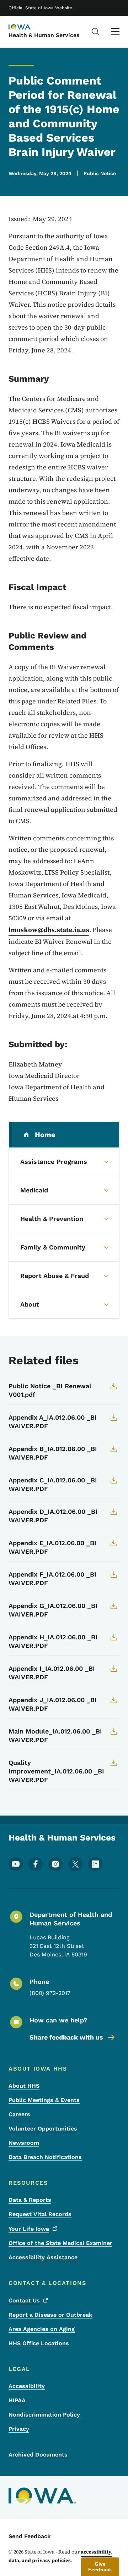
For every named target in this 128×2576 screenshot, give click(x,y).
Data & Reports (30, 2200)
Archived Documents (38, 2455)
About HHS (24, 2086)
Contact (24, 2300)
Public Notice (100, 173)
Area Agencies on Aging (42, 2329)
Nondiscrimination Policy (44, 2415)
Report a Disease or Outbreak (50, 2315)
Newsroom (24, 2143)
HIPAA (17, 2400)
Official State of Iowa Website (40, 8)
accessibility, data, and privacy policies (60, 2556)
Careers (19, 2114)
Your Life (29, 2229)
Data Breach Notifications (45, 2157)
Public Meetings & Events (44, 2100)
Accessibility (27, 2386)
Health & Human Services (44, 35)
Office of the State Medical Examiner (60, 2243)
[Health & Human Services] (26, 27)
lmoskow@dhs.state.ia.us (49, 930)
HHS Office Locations (39, 2343)
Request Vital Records (40, 2214)
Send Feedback (30, 2536)
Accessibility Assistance (43, 2257)
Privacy (19, 2429)
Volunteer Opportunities (43, 2129)
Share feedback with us (66, 2037)
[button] (100, 2567)
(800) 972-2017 (50, 1993)
